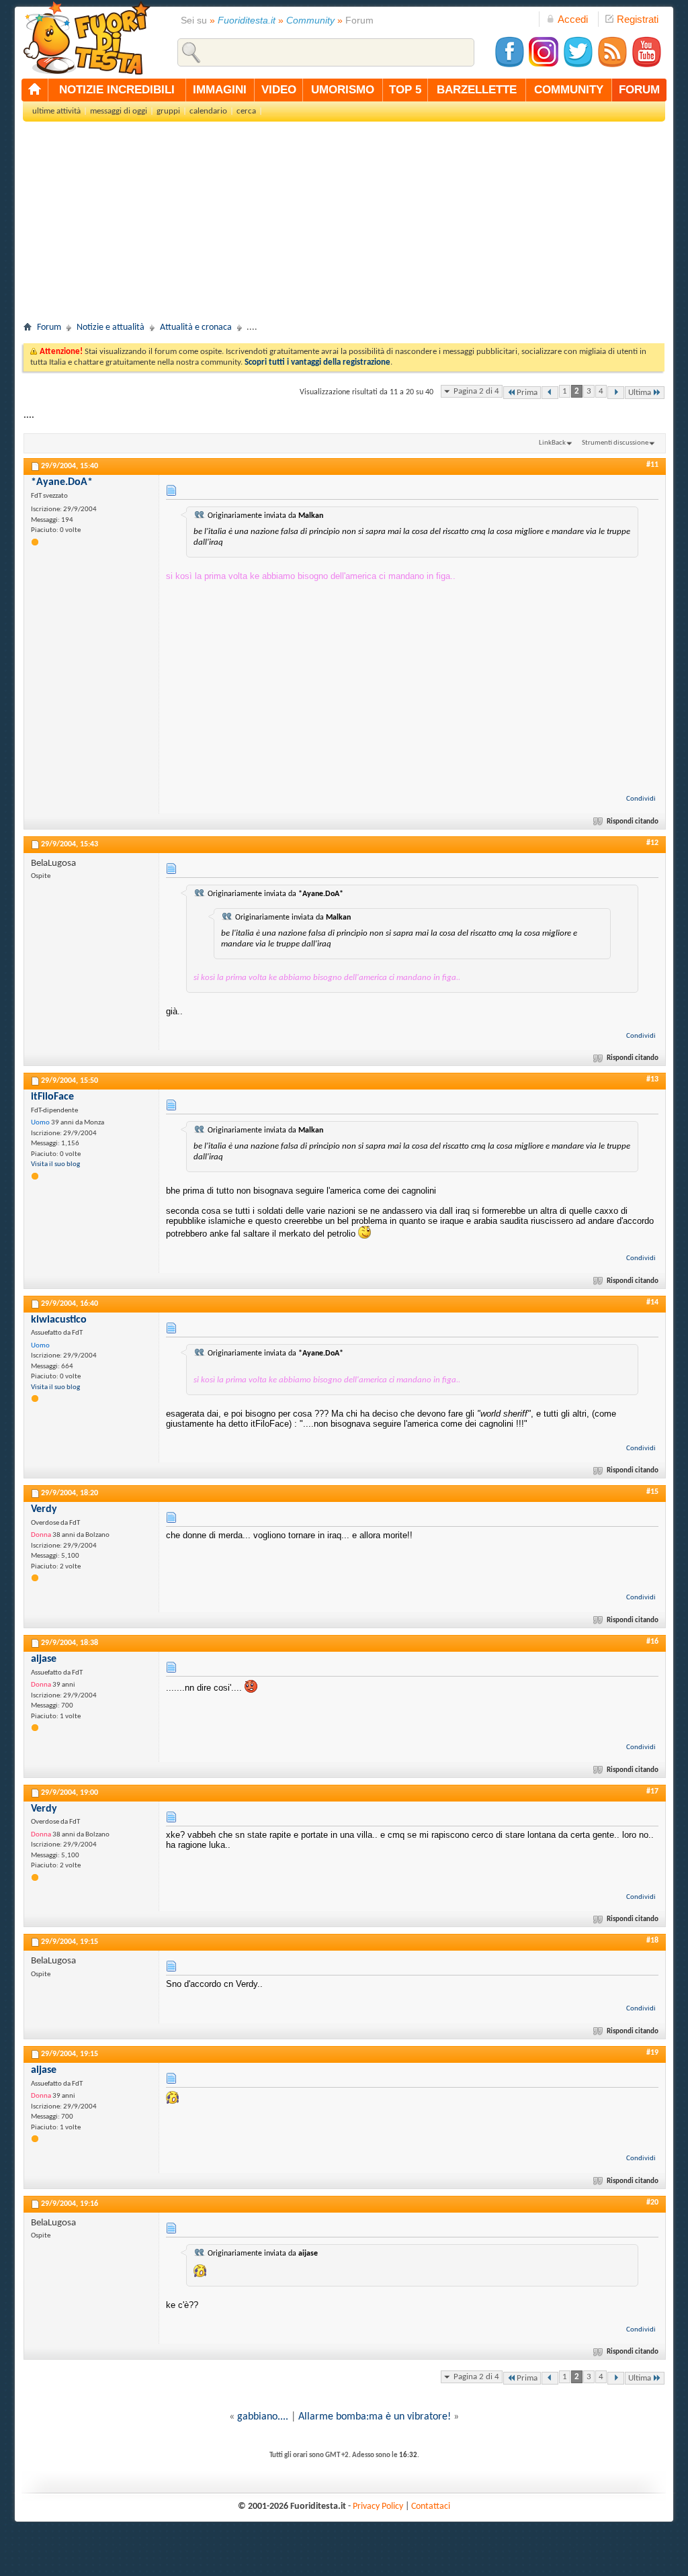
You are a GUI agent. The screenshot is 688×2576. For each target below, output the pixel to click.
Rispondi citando (633, 822)
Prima (527, 393)
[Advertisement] (344, 226)
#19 (652, 2053)
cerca (246, 111)
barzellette (477, 90)
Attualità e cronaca (196, 327)
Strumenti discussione (615, 443)
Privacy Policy (378, 2506)
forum (639, 90)
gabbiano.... (263, 2417)
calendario (208, 111)
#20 (652, 2203)
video (279, 90)
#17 (652, 1791)
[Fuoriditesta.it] (86, 38)
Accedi (573, 19)
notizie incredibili (117, 90)
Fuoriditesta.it (247, 20)
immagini (220, 90)
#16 (652, 1642)
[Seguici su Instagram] (544, 65)
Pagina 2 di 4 (476, 391)
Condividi (641, 799)
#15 (652, 1492)
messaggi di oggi (119, 111)
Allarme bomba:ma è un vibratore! (375, 2417)
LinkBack (552, 443)
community (569, 90)
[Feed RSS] (612, 65)
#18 (652, 1941)
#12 (652, 843)
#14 (652, 1302)
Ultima (640, 393)
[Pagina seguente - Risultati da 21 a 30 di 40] (616, 393)
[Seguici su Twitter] (578, 65)
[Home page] (35, 90)
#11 (652, 465)
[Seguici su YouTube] (646, 65)
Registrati (638, 19)
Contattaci (431, 2506)
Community (310, 20)
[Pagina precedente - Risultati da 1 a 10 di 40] (550, 393)
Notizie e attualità (111, 327)
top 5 (405, 90)
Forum (49, 327)
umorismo (343, 90)
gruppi (168, 111)
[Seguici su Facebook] (509, 65)
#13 (652, 1079)
